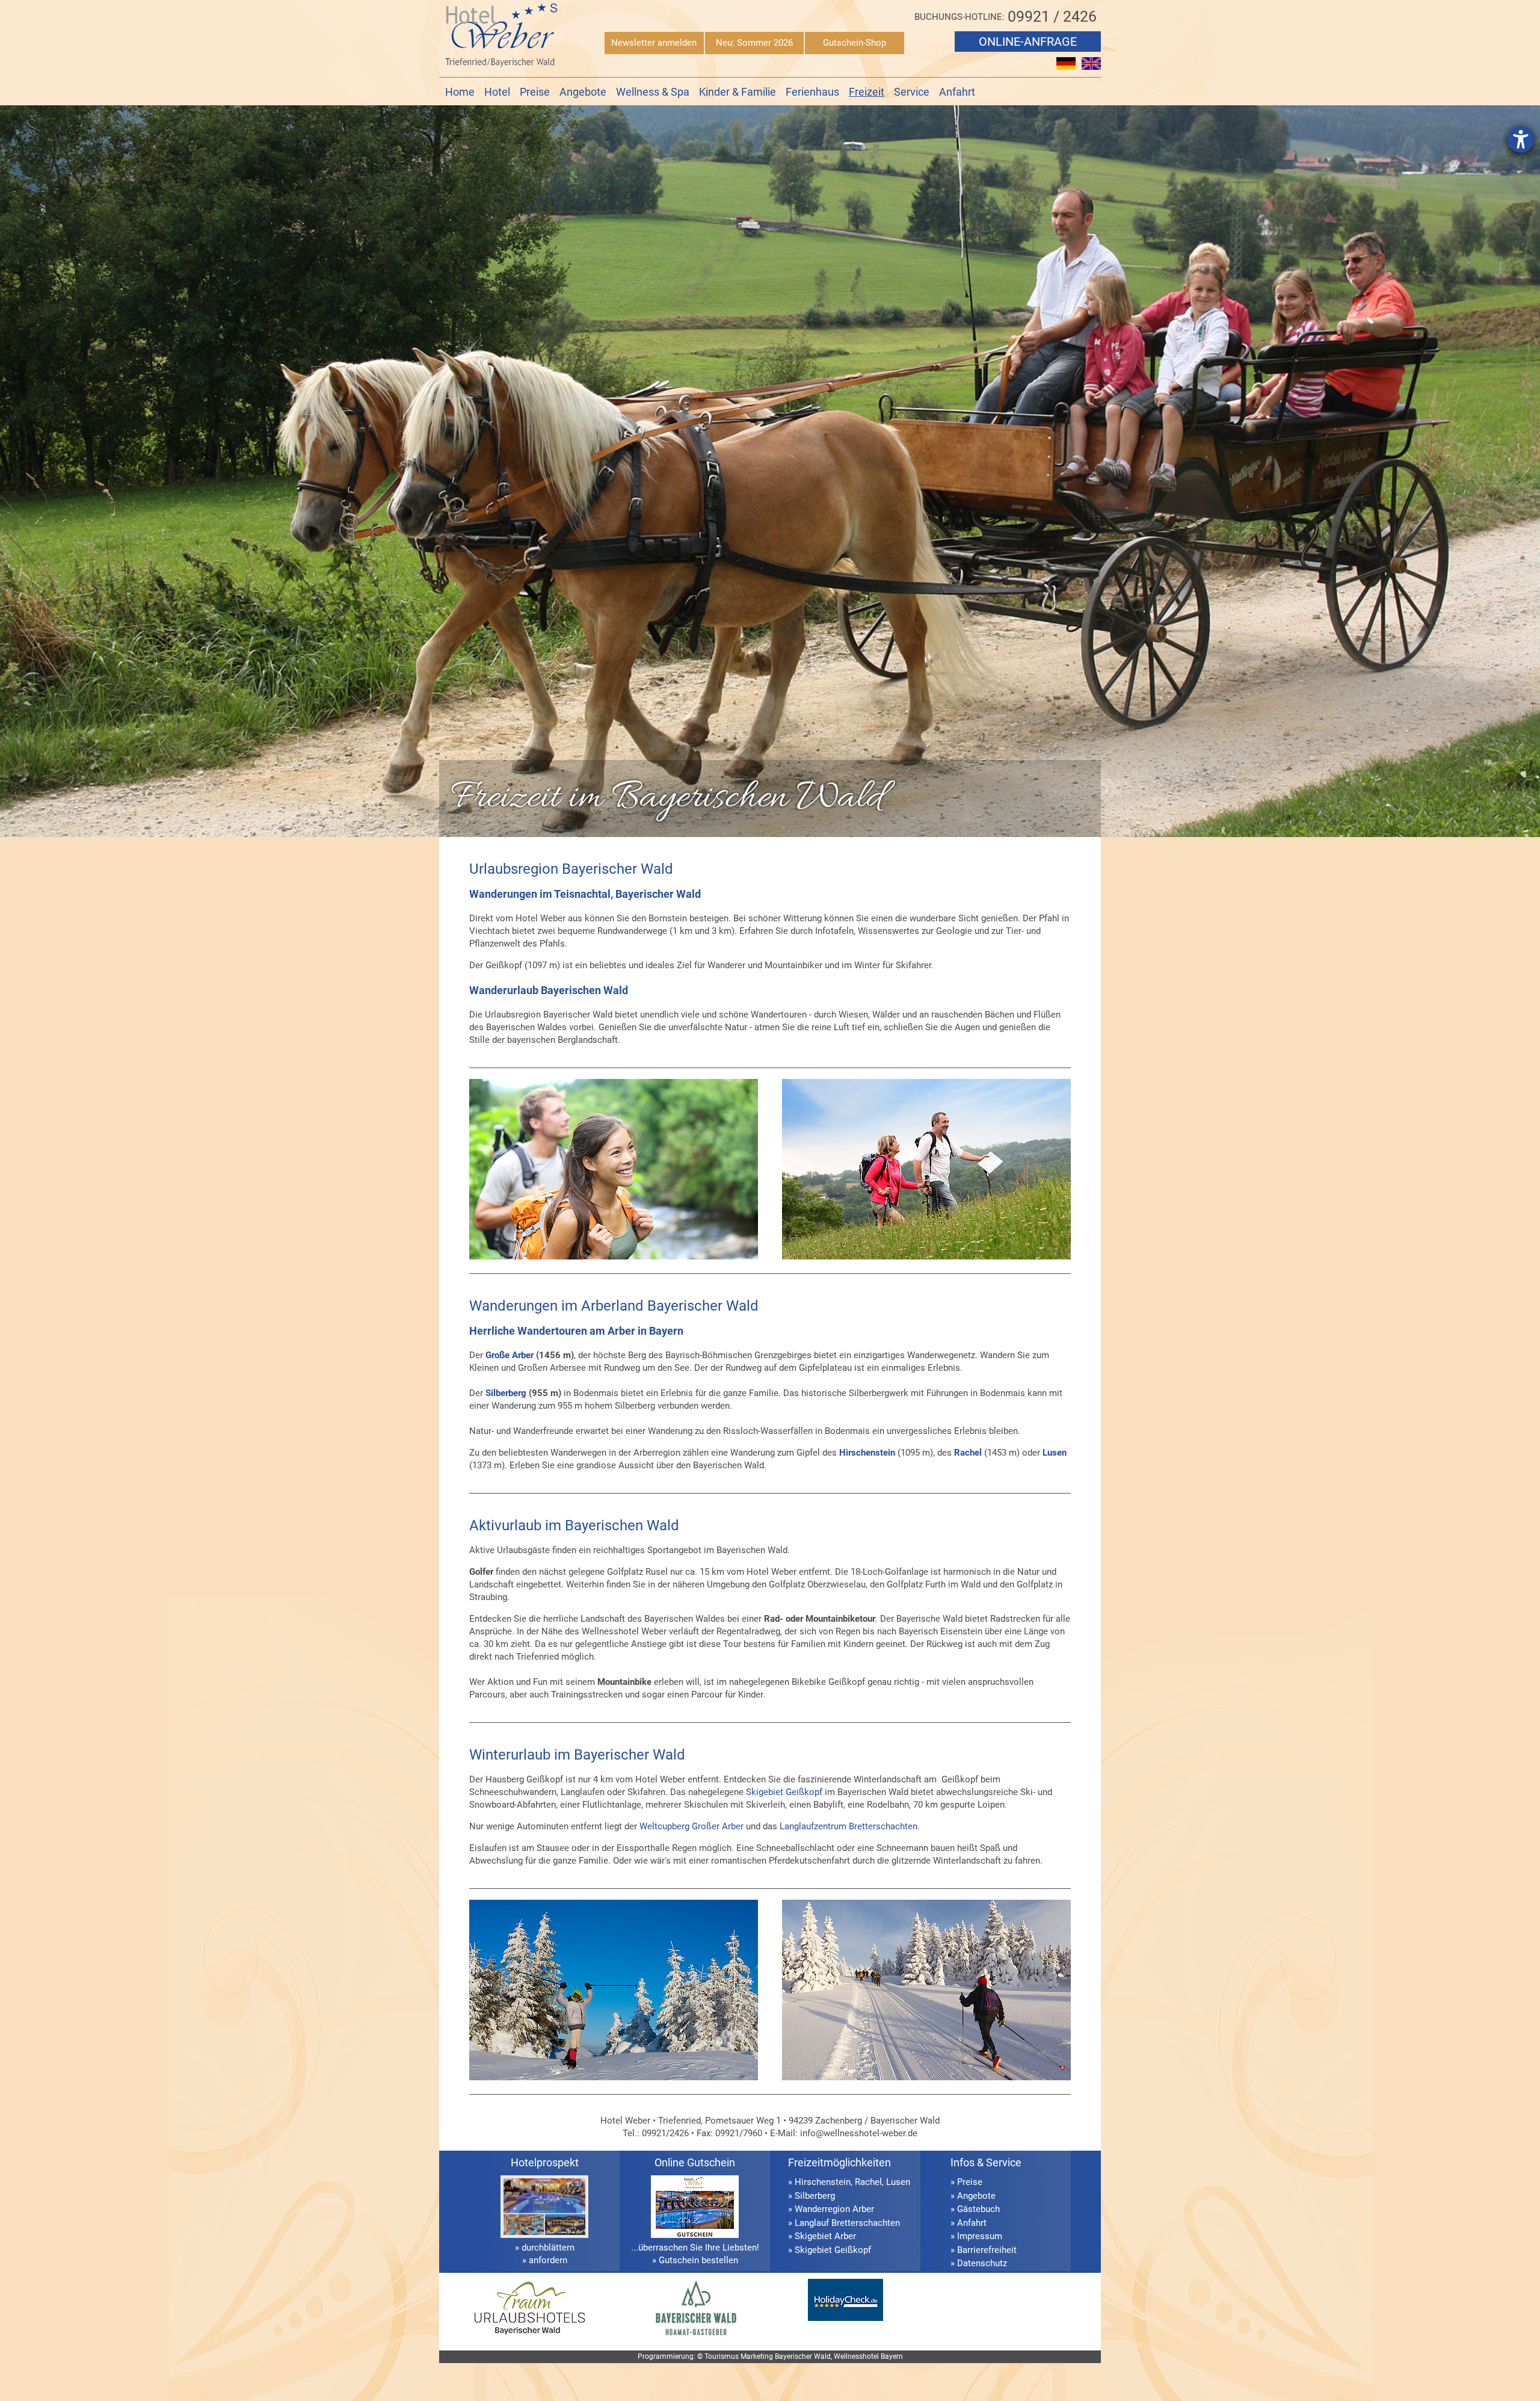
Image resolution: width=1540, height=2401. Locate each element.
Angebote (583, 92)
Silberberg (506, 1393)
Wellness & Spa (653, 92)
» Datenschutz (979, 2263)
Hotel (497, 92)
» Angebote (973, 2196)
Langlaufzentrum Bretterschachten (849, 1826)
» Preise (966, 2182)
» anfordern (545, 2260)
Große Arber (510, 1355)
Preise (535, 92)
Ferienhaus (812, 92)
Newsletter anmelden (654, 43)
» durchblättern (545, 2248)
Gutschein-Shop (855, 43)
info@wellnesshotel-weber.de (859, 2133)
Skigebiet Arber (825, 2236)
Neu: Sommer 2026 (754, 43)
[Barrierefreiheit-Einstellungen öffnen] (1521, 140)
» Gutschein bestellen (695, 2260)
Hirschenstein (823, 2182)
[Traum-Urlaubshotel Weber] (529, 2336)
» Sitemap (970, 2277)
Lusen (898, 2182)
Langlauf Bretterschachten (847, 2223)
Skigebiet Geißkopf (784, 1792)
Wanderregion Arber (834, 2209)
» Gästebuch (975, 2209)
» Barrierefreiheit (984, 2250)
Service (912, 92)
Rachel (968, 1453)
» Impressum (976, 2236)
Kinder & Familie (738, 92)
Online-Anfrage (1028, 42)
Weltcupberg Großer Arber (691, 1826)
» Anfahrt (969, 2223)
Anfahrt (957, 92)
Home (460, 92)
